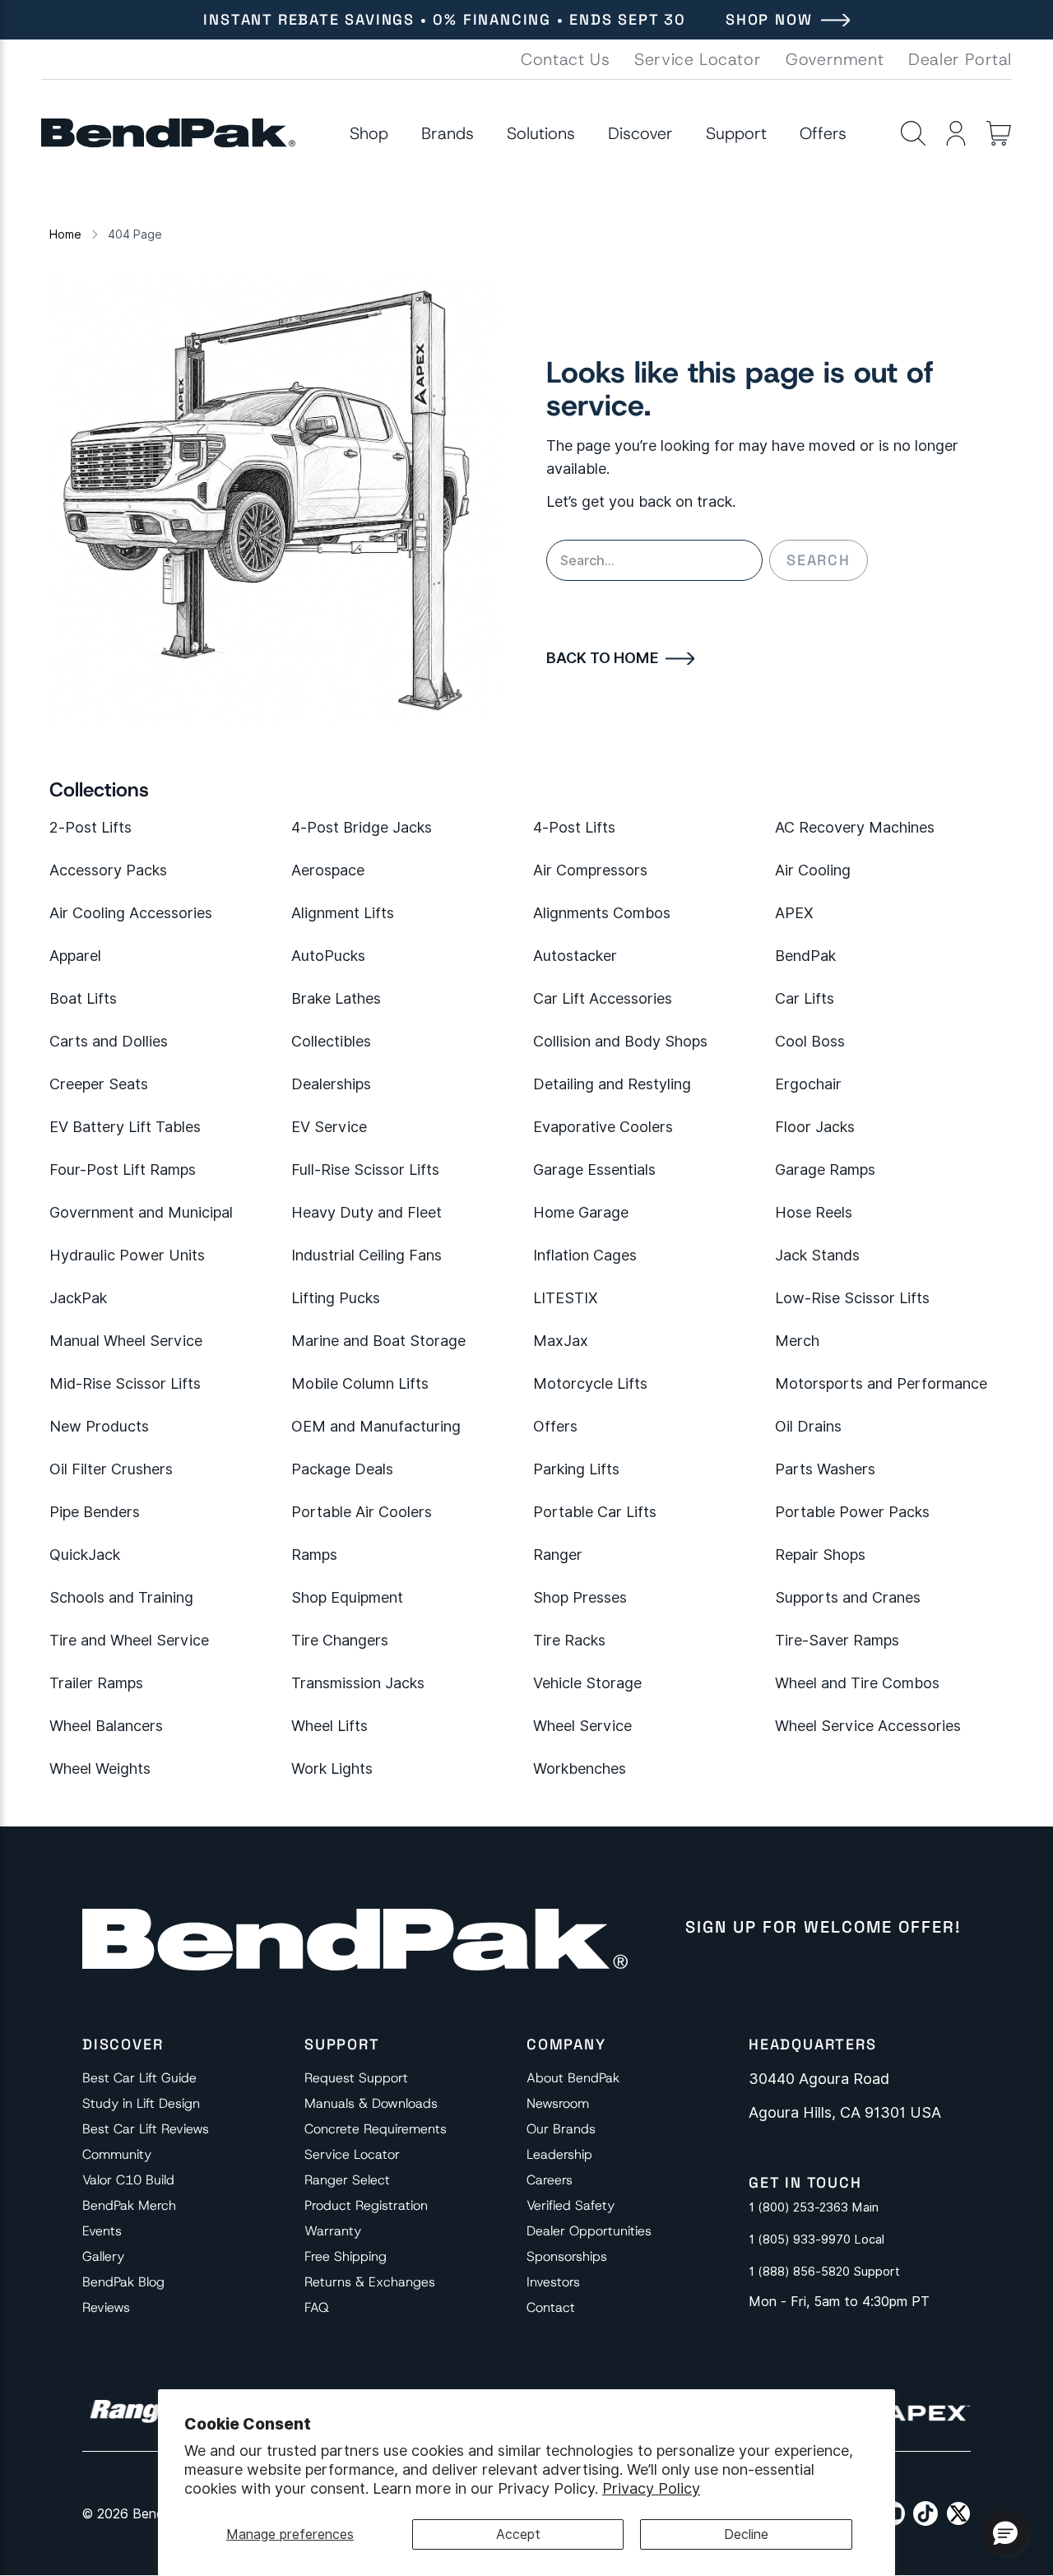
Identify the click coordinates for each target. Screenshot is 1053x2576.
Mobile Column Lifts (360, 1383)
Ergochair (808, 1084)
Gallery (103, 2256)
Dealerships (331, 1084)
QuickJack (85, 1555)
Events (102, 2231)
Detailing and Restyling (612, 1084)
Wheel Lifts (329, 1726)
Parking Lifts (576, 1469)
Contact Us (565, 59)
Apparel (75, 956)
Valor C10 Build (128, 2180)
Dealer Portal (960, 59)
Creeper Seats (99, 1084)
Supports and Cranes (848, 1597)
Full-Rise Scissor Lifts (365, 1170)
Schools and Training (121, 1597)
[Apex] (912, 2413)
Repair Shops (820, 1555)
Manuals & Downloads (371, 2103)
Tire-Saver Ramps (837, 1640)
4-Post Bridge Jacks (362, 827)
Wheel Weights (100, 1768)
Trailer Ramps (96, 1683)
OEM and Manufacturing (376, 1426)
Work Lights (332, 1768)
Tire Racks (569, 1640)
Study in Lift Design (141, 2103)
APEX (794, 913)
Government (835, 59)
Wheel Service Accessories (868, 1726)
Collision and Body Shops (620, 1041)
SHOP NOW (769, 19)
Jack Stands (817, 1255)
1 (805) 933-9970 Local (816, 2239)
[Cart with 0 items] (999, 133)
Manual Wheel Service (126, 1341)
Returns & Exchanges (370, 2282)
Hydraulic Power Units (127, 1255)
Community (117, 2154)
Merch (797, 1341)
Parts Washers (825, 1469)
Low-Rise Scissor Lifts (852, 1298)
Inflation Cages (585, 1255)
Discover (640, 133)
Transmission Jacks (358, 1683)
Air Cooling (813, 870)
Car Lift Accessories (603, 998)
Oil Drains (808, 1426)
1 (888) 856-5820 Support (824, 2272)
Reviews (106, 2307)
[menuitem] (369, 133)
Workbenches (580, 1768)
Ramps (314, 1555)
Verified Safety (571, 2205)
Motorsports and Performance (881, 1383)
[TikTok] (925, 2513)
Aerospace (328, 870)
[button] (1005, 2532)
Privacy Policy (651, 2488)
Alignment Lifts (343, 913)
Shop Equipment (347, 1597)
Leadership (559, 2154)
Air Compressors (590, 870)
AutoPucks (328, 956)
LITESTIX (566, 1298)
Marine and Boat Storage (378, 1341)
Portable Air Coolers (362, 1512)
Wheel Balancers (106, 1726)
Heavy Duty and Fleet (366, 1212)
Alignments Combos (602, 913)
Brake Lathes (336, 998)
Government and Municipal (141, 1212)
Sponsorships (567, 2256)
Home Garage (581, 1212)
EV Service (329, 1127)
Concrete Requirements (376, 2129)
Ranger (558, 1555)
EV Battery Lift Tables (125, 1127)
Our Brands (561, 2129)
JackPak (78, 1298)
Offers (823, 133)
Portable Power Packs (852, 1512)
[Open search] (913, 133)
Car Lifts (805, 998)
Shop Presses (580, 1597)
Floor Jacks (815, 1127)
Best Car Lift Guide (139, 2078)
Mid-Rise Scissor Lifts (125, 1383)
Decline (746, 2534)
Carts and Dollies (109, 1041)
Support (736, 133)
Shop (369, 133)
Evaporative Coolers (603, 1127)
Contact (551, 2307)
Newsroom (558, 2103)
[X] (958, 2513)
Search (819, 560)
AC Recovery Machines (855, 827)
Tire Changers (340, 1640)
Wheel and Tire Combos (857, 1683)
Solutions (541, 133)
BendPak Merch (129, 2205)
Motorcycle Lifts (590, 1383)
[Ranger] (140, 2413)
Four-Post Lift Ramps (123, 1170)
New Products (99, 1426)
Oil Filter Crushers (111, 1469)
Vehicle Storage (587, 1683)
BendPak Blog (123, 2282)
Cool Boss (810, 1041)
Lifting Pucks (336, 1298)
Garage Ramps (825, 1170)
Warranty (333, 2231)
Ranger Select (347, 2180)
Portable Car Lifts (595, 1512)
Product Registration (366, 2205)
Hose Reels (814, 1212)
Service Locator (698, 59)
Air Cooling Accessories (131, 913)
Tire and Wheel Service (129, 1640)
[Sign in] (956, 133)
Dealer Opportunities (589, 2231)
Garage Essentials (594, 1170)
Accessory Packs (108, 870)
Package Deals (342, 1469)
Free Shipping (346, 2256)
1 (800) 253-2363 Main (814, 2207)
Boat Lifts (83, 998)
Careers (550, 2180)
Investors (553, 2282)
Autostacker (575, 956)
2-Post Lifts (90, 827)
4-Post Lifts (574, 827)
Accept (518, 2534)
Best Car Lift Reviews (146, 2129)
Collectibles (331, 1041)
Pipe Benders (95, 1512)
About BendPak (573, 2078)
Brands (448, 133)
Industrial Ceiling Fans (366, 1255)
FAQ (317, 2307)
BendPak (805, 956)
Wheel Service (582, 1726)
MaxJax (561, 1341)
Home (65, 234)
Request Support (356, 2078)
